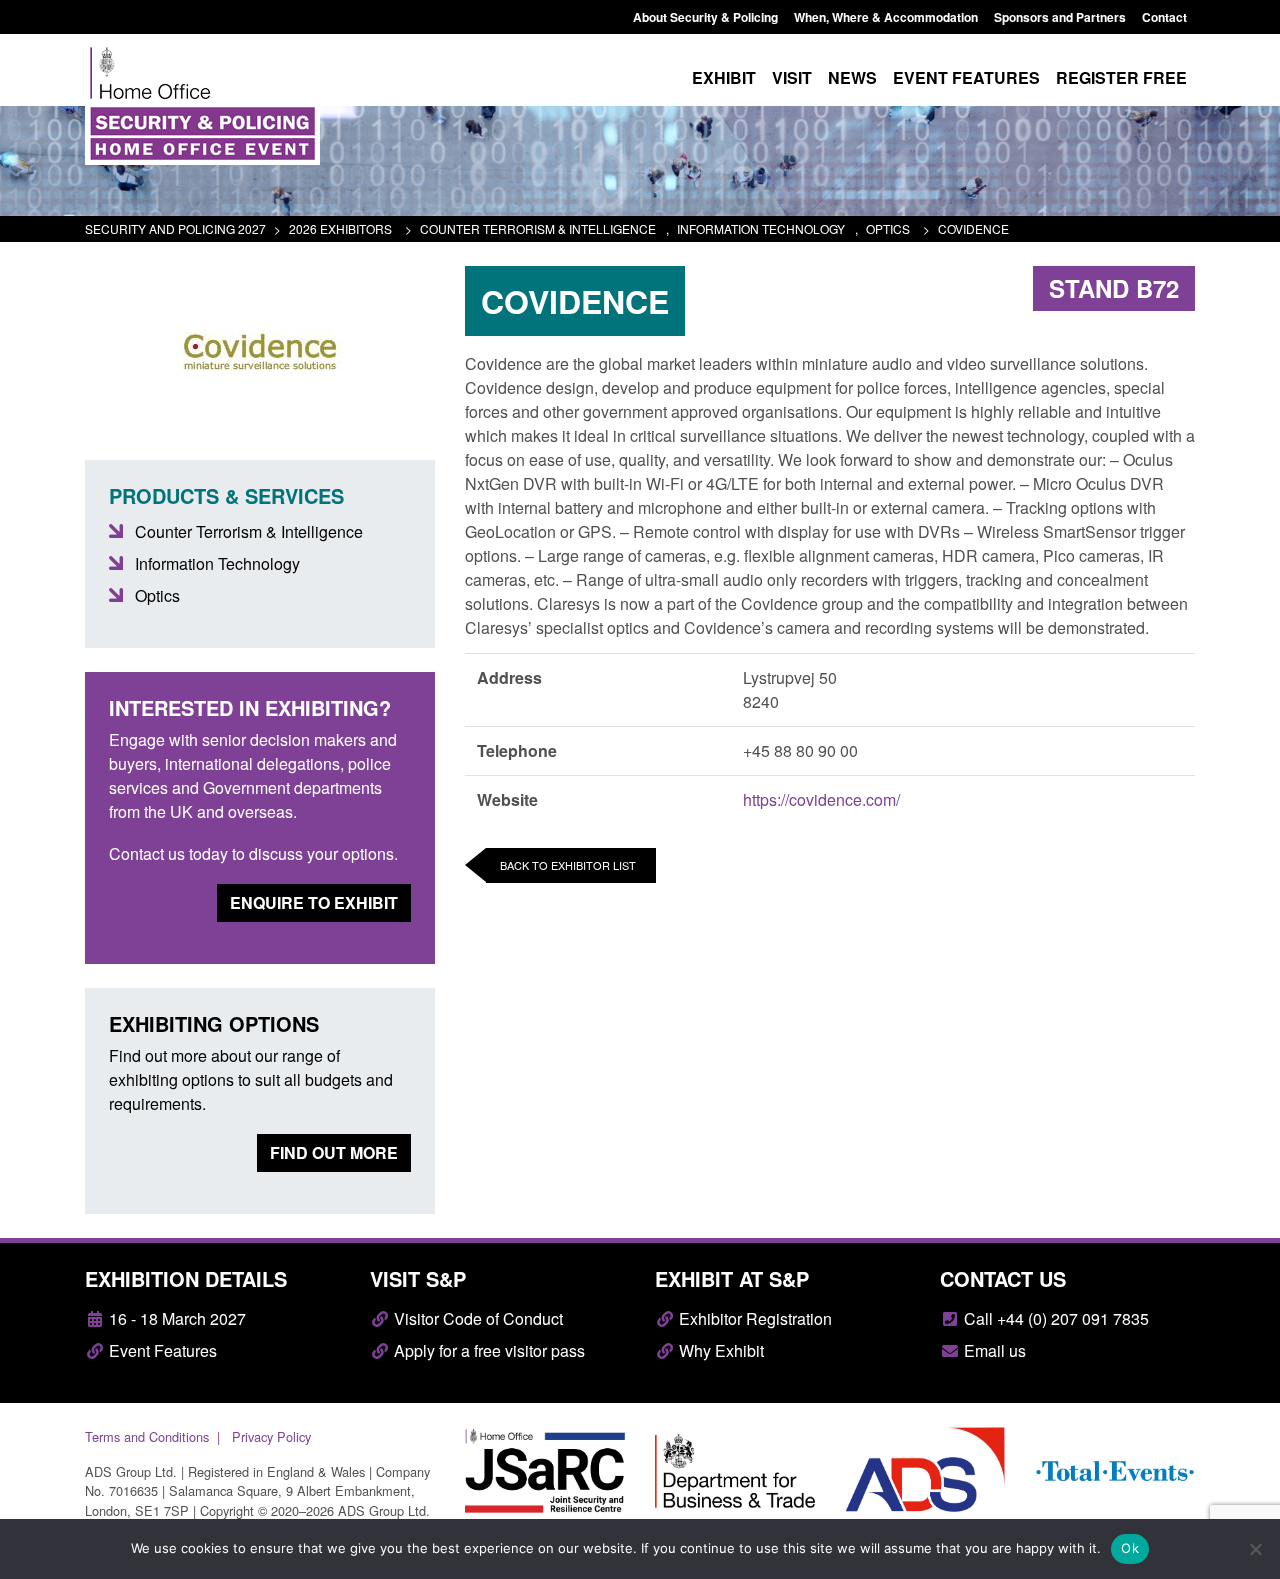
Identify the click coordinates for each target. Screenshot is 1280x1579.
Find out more (334, 1152)
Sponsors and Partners (1060, 17)
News (852, 77)
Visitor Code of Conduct (476, 1318)
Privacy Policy (271, 1436)
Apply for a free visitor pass (487, 1350)
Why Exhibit (719, 1350)
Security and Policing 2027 (175, 228)
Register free (1121, 77)
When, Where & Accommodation (886, 17)
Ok (1130, 1548)
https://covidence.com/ (821, 799)
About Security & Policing (705, 17)
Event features (966, 77)
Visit (792, 77)
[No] (1255, 1549)
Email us (993, 1350)
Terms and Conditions (147, 1436)
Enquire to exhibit (314, 902)
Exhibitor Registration (753, 1318)
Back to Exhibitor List (568, 865)
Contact (1164, 17)
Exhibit (724, 77)
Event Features (161, 1350)
